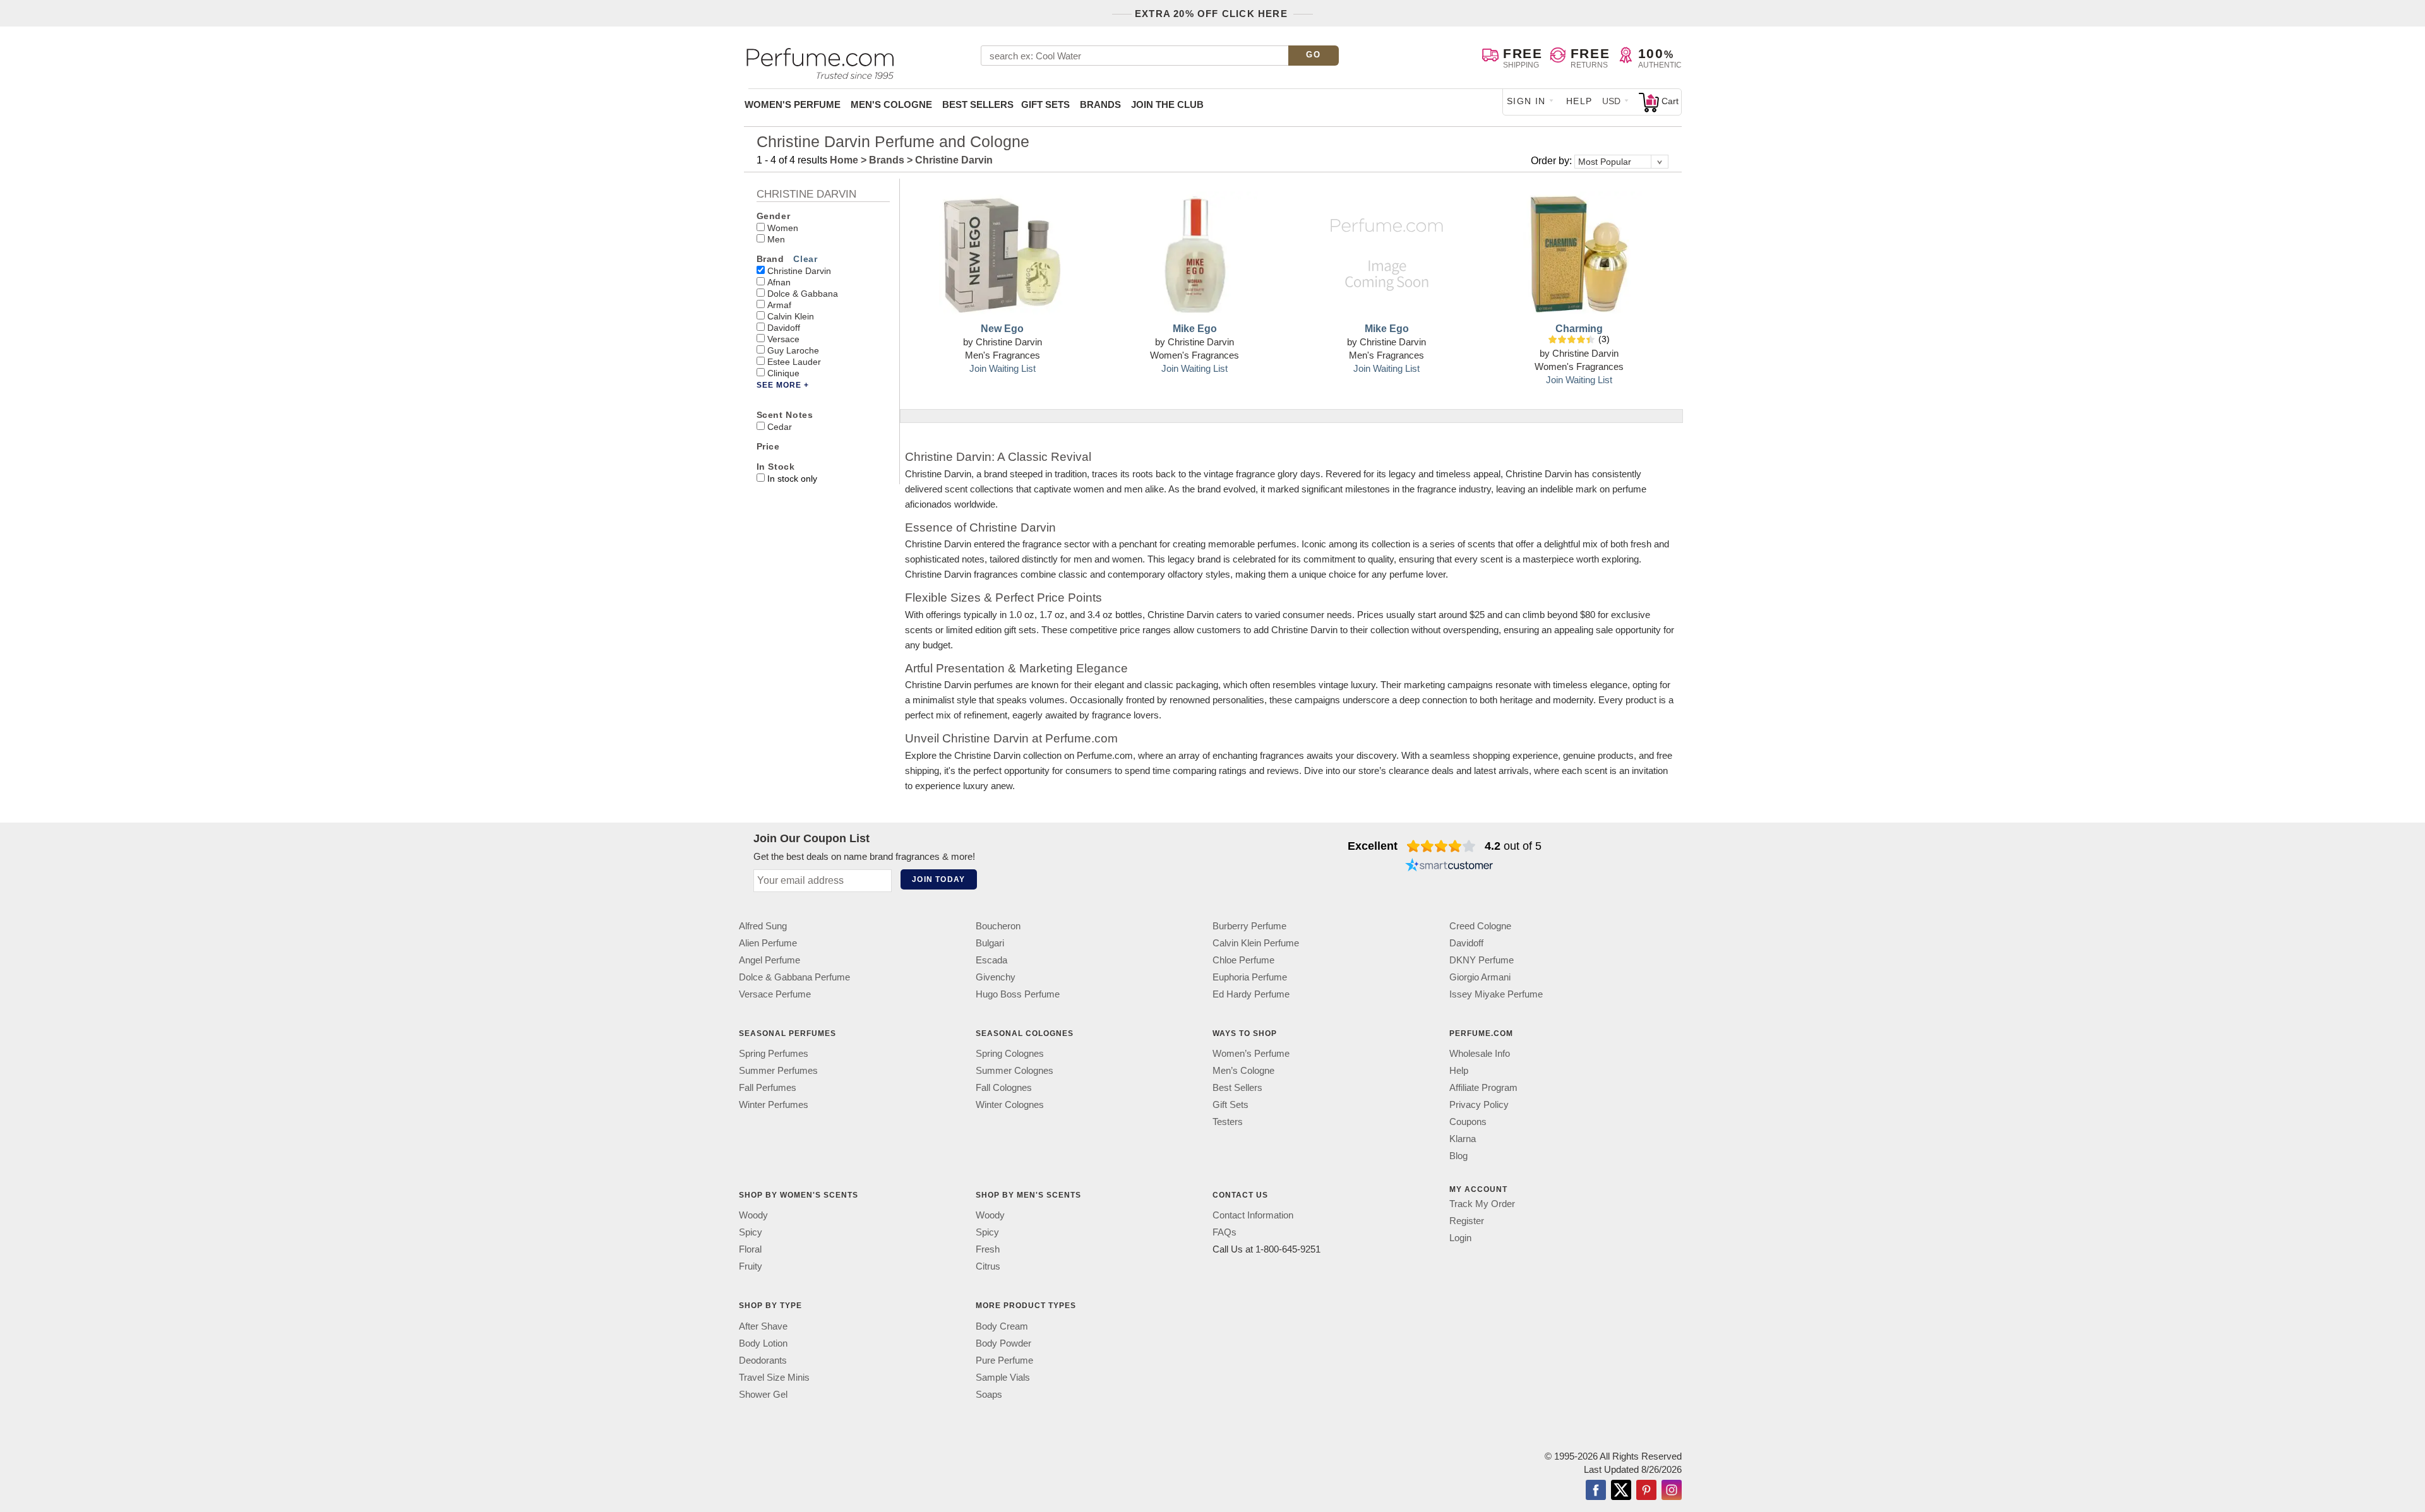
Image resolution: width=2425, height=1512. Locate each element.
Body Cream (1002, 1326)
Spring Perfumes (774, 1053)
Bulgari (990, 943)
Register (1467, 1221)
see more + (783, 385)
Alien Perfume (768, 943)
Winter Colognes (1010, 1104)
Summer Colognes (1015, 1070)
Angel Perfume (769, 960)
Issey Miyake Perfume (1496, 994)
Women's (793, 104)
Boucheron (998, 926)
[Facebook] (1596, 1491)
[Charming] (1579, 254)
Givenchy (996, 977)
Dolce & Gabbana (803, 294)
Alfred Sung (763, 926)
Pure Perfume (1004, 1360)
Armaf (779, 305)
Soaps (989, 1394)
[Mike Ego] (1195, 254)
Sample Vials (1003, 1377)
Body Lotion (763, 1343)
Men (776, 239)
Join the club (1167, 104)
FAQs (1224, 1233)
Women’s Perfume (1251, 1053)
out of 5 (1513, 846)
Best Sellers (978, 104)
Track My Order (1482, 1204)
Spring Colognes (1010, 1053)
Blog (1458, 1156)
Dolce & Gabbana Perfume (794, 977)
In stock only (792, 479)
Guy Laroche (793, 350)
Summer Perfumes (778, 1070)
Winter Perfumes (774, 1104)
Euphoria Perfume (1250, 977)
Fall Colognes (1004, 1087)
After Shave (763, 1326)
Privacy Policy (1479, 1104)
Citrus (988, 1267)
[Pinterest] (1646, 1491)
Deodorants (763, 1360)
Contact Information (1253, 1216)
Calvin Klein (791, 316)
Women (783, 228)
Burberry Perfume (1249, 926)
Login (1460, 1238)
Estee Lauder (794, 362)
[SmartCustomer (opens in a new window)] (1449, 866)
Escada (991, 960)
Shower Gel (763, 1394)
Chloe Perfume (1243, 960)
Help (1579, 101)
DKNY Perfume (1482, 960)
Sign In (1526, 101)
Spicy (751, 1233)
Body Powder (1003, 1343)
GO (1313, 55)
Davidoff (784, 328)
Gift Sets (1045, 104)
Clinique (783, 373)
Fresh (988, 1250)
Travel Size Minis (774, 1377)
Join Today (938, 879)
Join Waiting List (1003, 368)
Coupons (1468, 1122)
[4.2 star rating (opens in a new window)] (1441, 846)
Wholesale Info (1480, 1053)
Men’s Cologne (1243, 1070)
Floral (750, 1250)
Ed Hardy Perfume (1251, 994)
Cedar (780, 427)
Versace (783, 339)
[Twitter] (1621, 1491)
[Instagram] (1672, 1491)
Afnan (779, 282)
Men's (891, 104)
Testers (1228, 1122)
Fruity (751, 1267)
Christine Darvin (799, 271)
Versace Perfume (775, 994)
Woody (753, 1216)
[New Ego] (1002, 254)
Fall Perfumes (768, 1087)
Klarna (1463, 1139)
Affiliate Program (1483, 1087)
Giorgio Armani (1480, 977)
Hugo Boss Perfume (1018, 994)
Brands (1100, 104)
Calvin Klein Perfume (1256, 943)
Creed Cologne (1480, 926)
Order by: (1553, 161)
